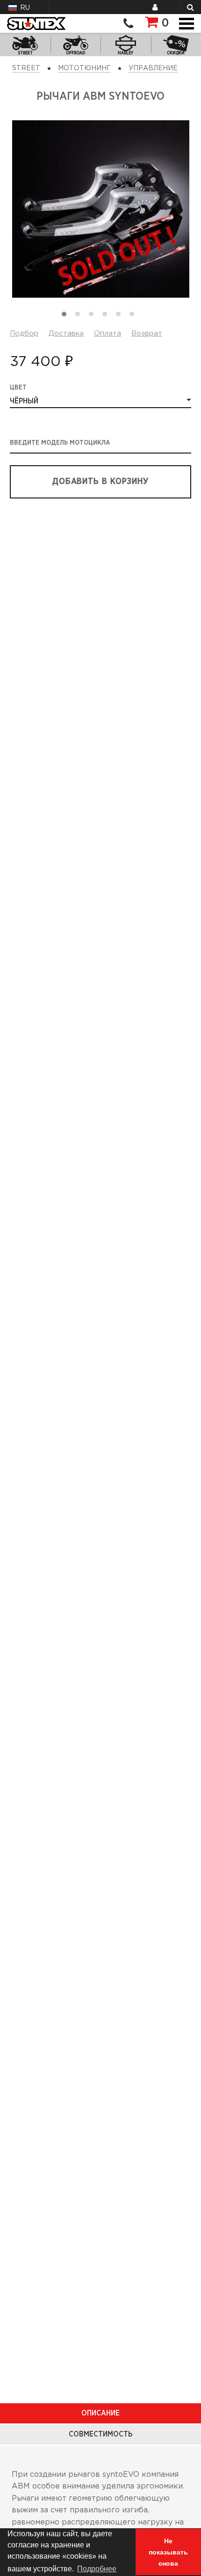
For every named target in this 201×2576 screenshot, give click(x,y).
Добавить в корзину (100, 482)
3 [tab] (93, 316)
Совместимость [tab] (100, 2434)
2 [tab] (80, 316)
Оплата (108, 333)
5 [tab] (121, 316)
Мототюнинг (84, 68)
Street (26, 68)
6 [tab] (134, 316)
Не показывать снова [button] (168, 2552)
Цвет (18, 388)
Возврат (147, 333)
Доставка (66, 333)
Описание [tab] (100, 2413)
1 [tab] (66, 316)
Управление (153, 68)
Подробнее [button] (97, 2569)
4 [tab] (107, 316)
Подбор (24, 333)
